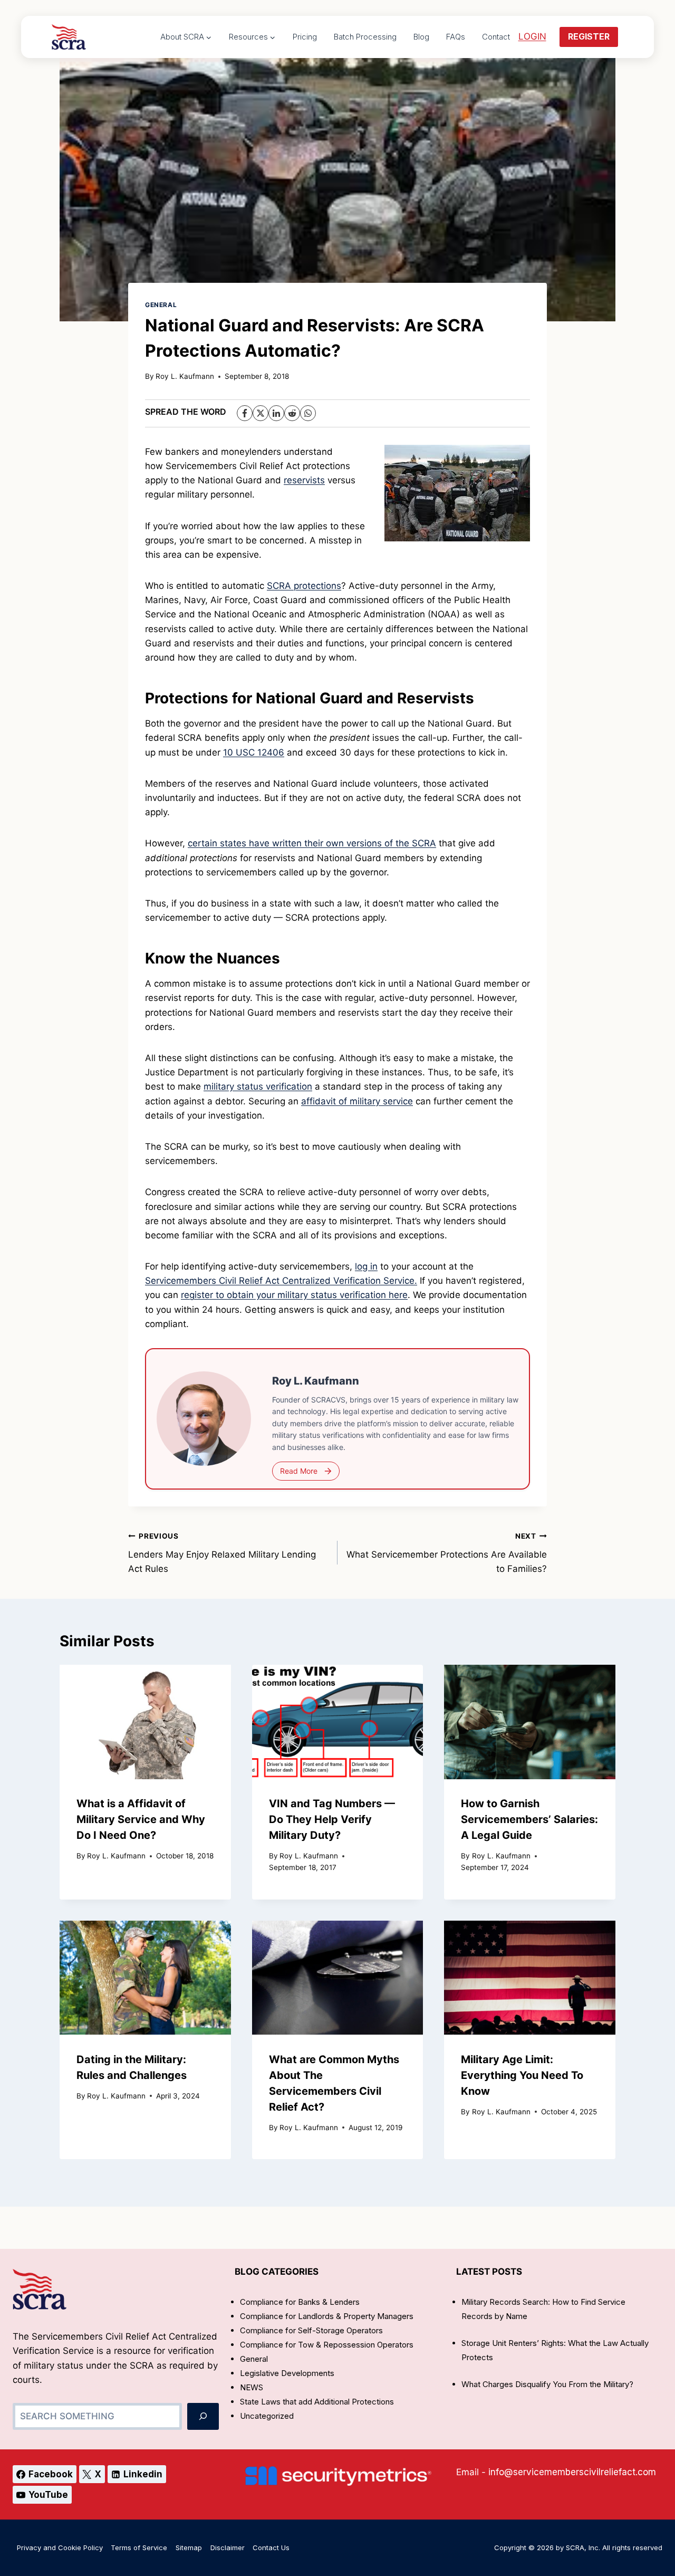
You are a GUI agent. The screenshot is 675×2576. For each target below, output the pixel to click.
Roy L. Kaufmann (185, 376)
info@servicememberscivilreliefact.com (572, 2472)
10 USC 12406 (254, 752)
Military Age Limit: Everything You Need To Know (522, 2075)
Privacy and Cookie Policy (60, 2548)
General (161, 305)
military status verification (258, 1086)
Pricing (305, 37)
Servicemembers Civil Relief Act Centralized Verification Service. (281, 1281)
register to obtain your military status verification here (294, 1295)
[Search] (203, 2416)
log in (366, 1266)
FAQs (456, 37)
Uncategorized (267, 2416)
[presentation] (145, 1722)
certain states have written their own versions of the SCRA (312, 843)
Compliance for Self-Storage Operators (311, 2330)
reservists (304, 480)
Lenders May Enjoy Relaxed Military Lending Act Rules (222, 1553)
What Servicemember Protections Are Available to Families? (447, 1553)
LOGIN (532, 36)
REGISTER (589, 36)
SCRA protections (304, 586)
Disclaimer (228, 2548)
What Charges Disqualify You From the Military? (547, 2384)
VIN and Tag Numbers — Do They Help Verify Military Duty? (332, 1820)
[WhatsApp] (308, 413)
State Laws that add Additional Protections (317, 2402)
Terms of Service (139, 2548)
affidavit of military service (357, 1101)
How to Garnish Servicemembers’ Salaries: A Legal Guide (529, 1820)
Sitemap (189, 2548)
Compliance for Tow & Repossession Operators (327, 2345)
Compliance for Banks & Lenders (300, 2302)
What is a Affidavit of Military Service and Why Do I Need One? (141, 1820)
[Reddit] (292, 413)
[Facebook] (245, 413)
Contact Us (271, 2548)
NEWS (252, 2387)
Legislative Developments (287, 2373)
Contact (496, 37)
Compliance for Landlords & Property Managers (327, 2316)
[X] (261, 413)
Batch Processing (365, 37)
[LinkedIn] (276, 413)
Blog (421, 37)
